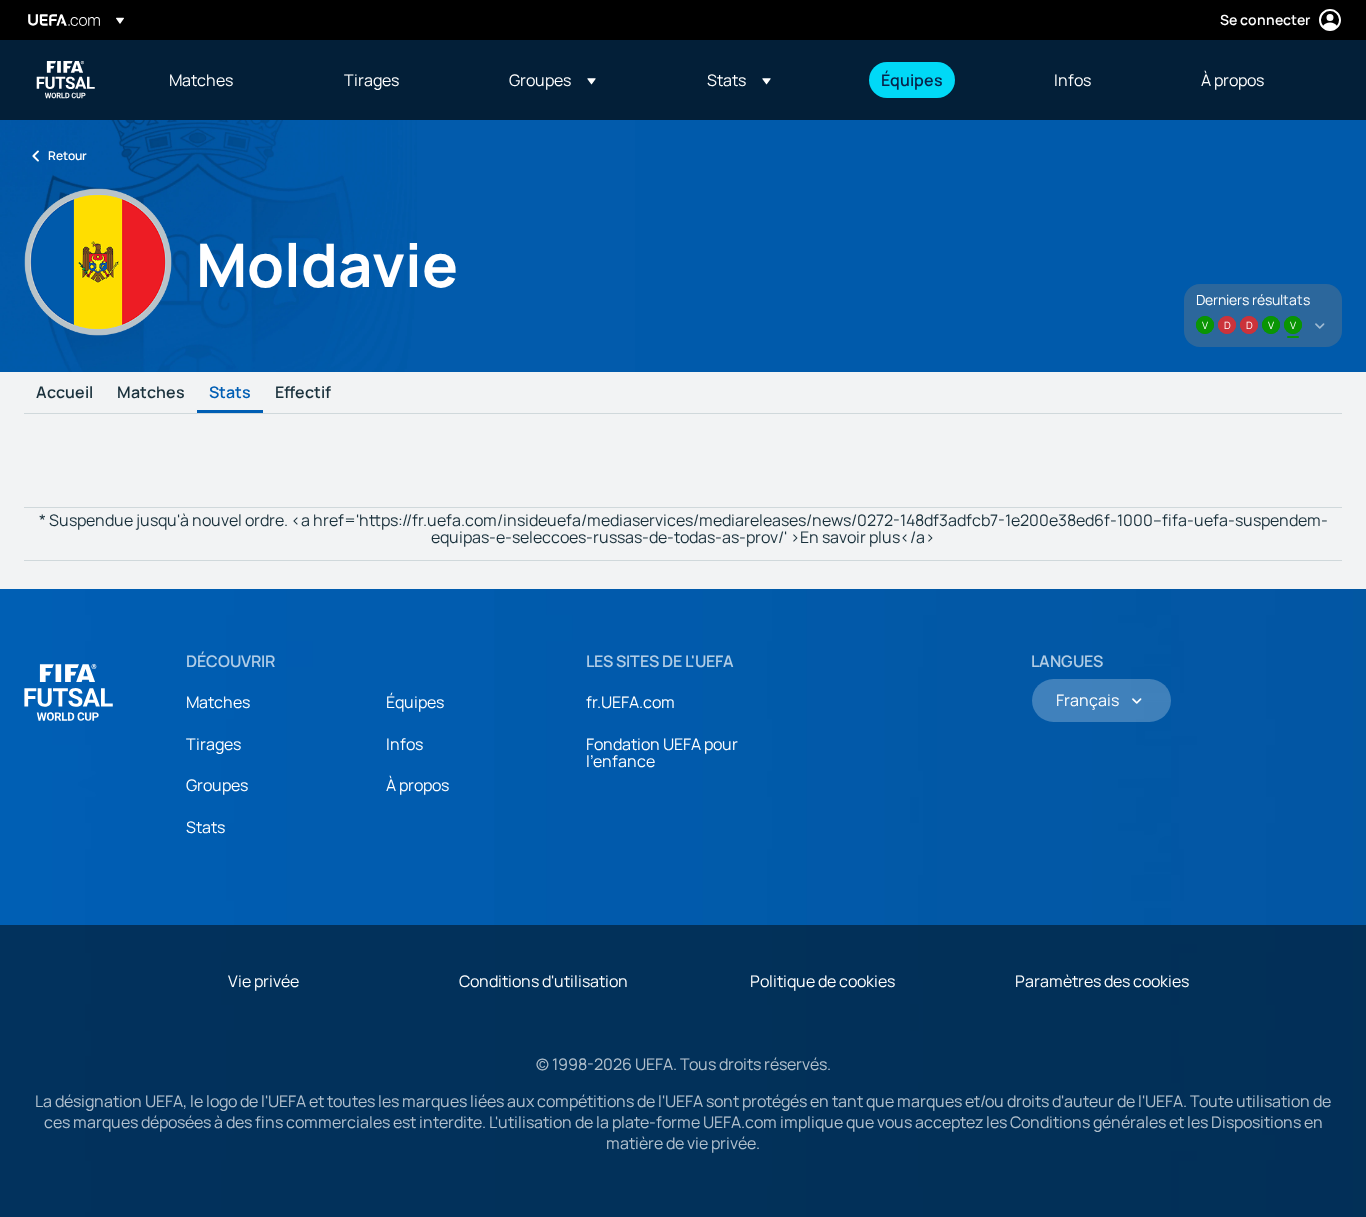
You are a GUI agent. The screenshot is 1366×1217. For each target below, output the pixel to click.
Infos (404, 744)
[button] (552, 80)
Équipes (415, 702)
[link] (201, 80)
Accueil (64, 393)
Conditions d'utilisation (543, 981)
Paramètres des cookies (1102, 981)
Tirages (213, 744)
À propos (417, 785)
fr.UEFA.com (630, 702)
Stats (230, 393)
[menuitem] (231, 80)
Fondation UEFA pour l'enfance (662, 753)
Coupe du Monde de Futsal (66, 80)
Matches (151, 393)
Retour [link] (67, 155)
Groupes (217, 785)
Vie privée (263, 981)
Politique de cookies (822, 981)
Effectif (303, 393)
